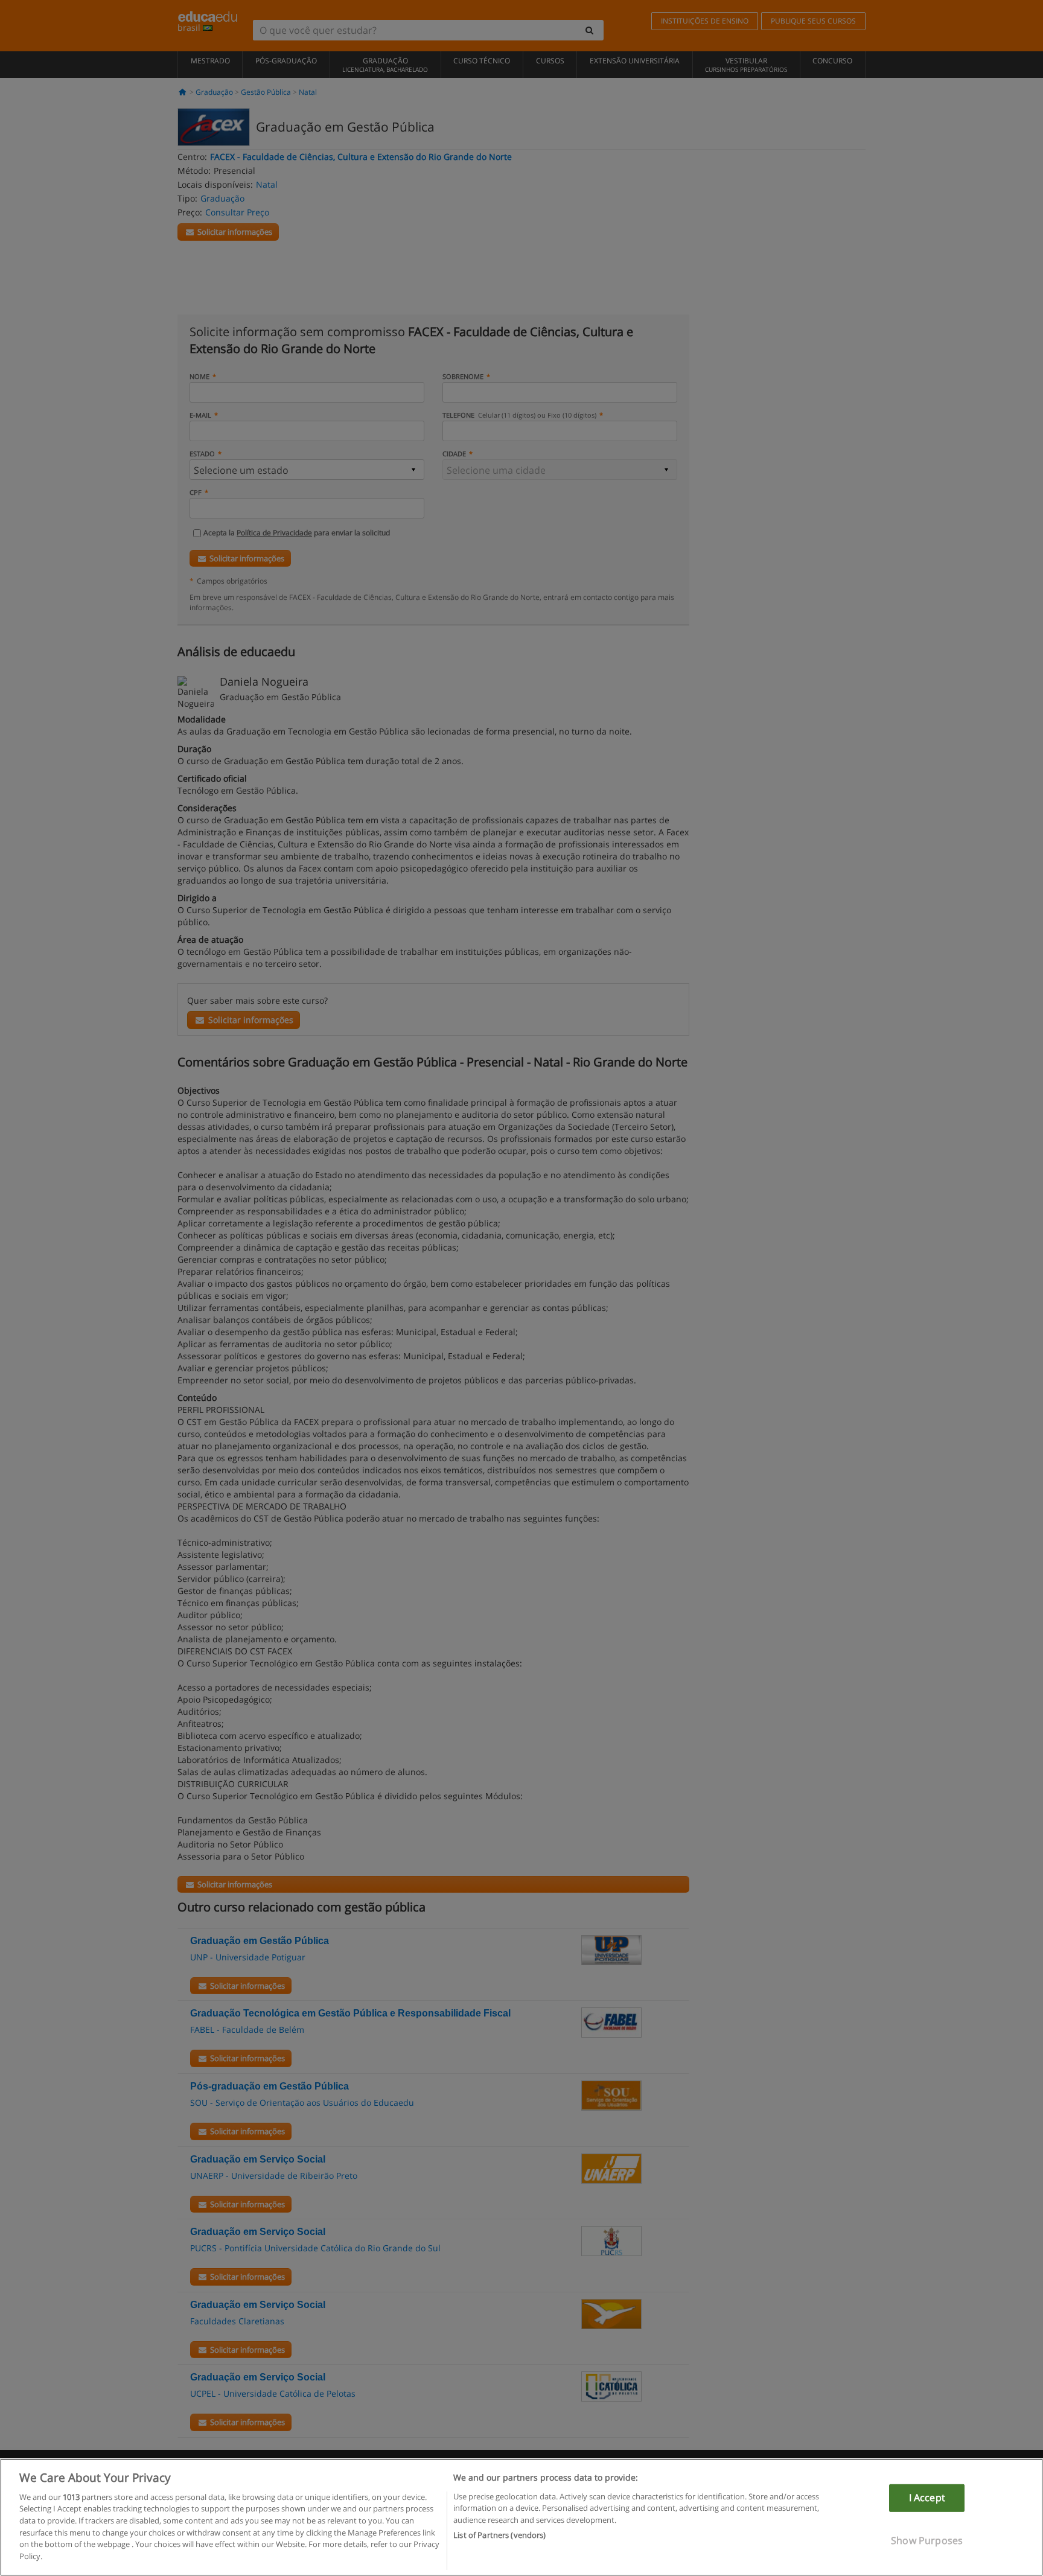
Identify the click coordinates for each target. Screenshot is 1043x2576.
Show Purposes (927, 2540)
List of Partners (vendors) (499, 2534)
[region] (521, 2517)
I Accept (927, 2498)
